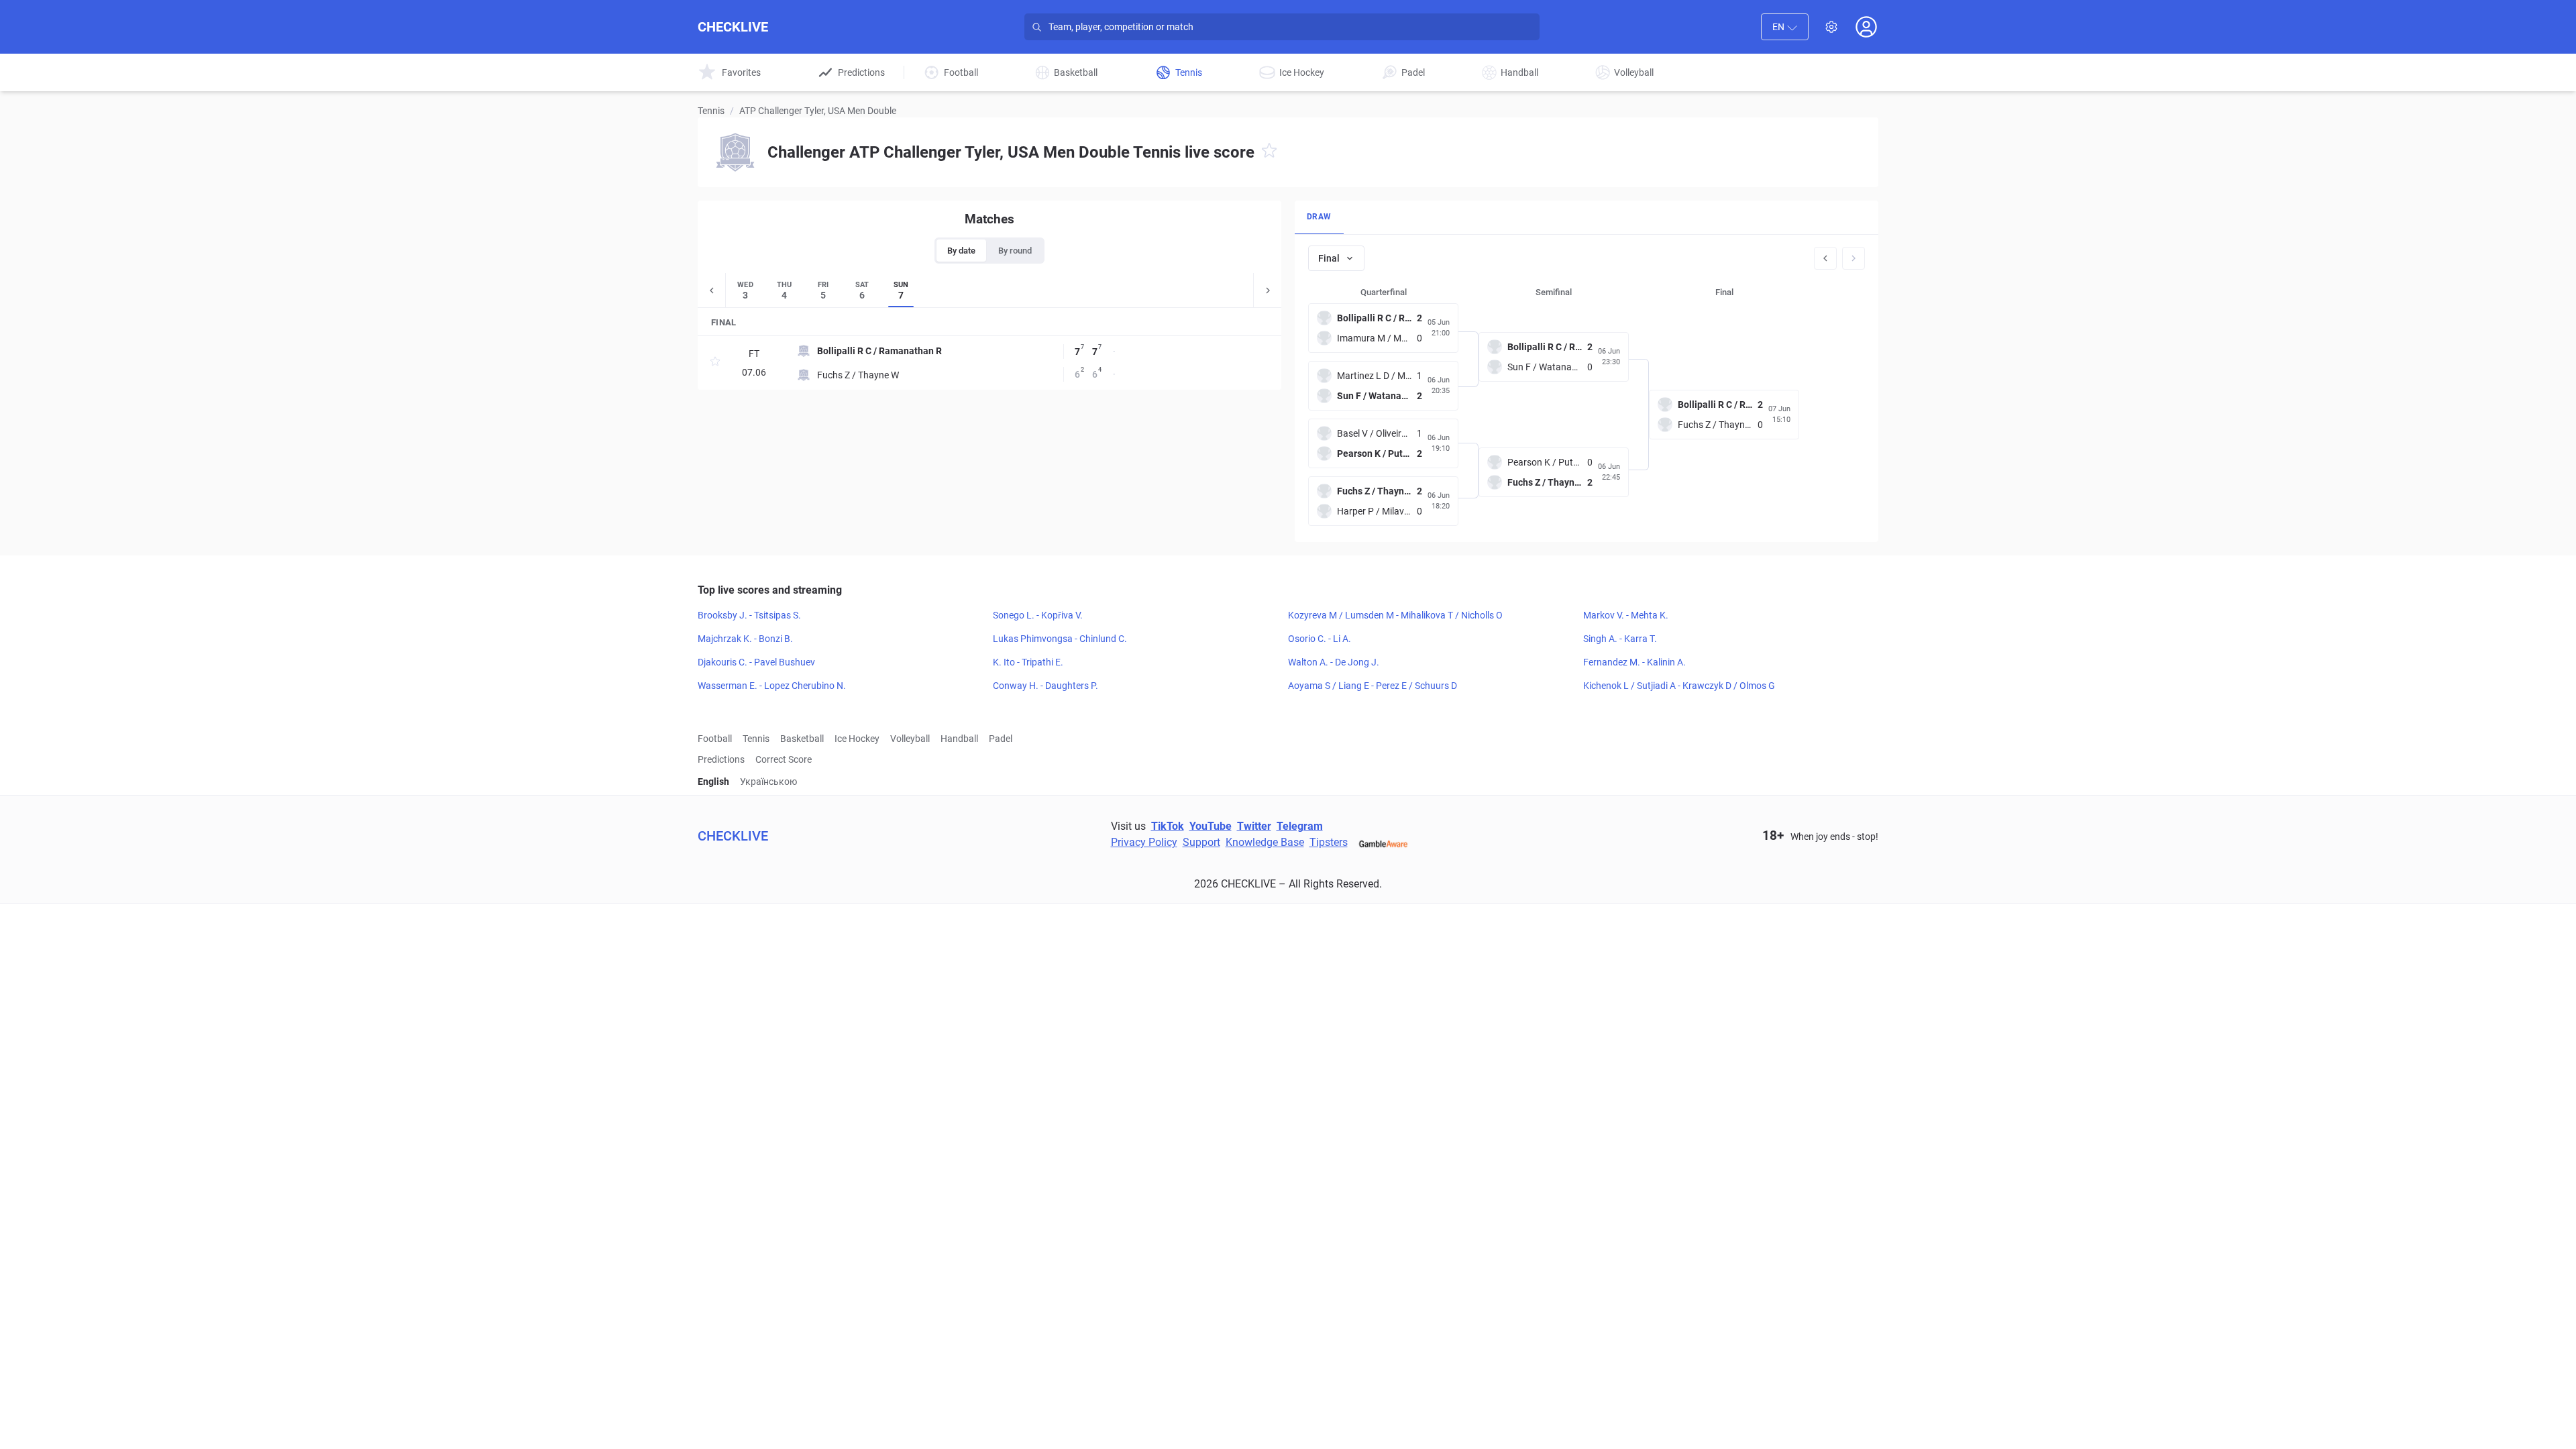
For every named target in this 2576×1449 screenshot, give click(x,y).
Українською (768, 782)
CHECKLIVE (733, 27)
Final (1329, 258)
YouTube (1211, 826)
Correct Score (784, 759)
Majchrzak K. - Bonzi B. (745, 639)
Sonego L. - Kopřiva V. (1038, 615)
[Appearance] (1831, 27)
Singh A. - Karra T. (1620, 639)
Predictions (721, 759)
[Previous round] (1825, 258)
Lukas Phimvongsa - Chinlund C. (1060, 639)
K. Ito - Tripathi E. (1028, 662)
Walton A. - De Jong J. (1334, 662)
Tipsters (1329, 842)
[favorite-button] (1269, 153)
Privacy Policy (1144, 842)
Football (715, 739)
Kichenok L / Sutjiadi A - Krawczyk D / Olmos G (1679, 686)
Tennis (711, 111)
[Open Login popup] (1866, 27)
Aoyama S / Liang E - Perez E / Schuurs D (1373, 686)
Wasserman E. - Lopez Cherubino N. (772, 686)
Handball (959, 739)
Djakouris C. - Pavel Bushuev (756, 662)
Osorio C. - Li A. (1320, 639)
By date (961, 251)
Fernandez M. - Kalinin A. (1634, 662)
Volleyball (910, 739)
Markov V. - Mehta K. (1626, 615)
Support (1201, 842)
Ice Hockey (857, 739)
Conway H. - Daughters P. (1045, 686)
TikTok (1168, 826)
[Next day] (1267, 290)
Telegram (1300, 826)
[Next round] (1854, 258)
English (713, 782)
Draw (1319, 217)
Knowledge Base (1265, 842)
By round (1015, 251)
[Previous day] (712, 290)
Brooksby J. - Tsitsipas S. (749, 615)
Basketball (802, 739)
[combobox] (1785, 27)
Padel (1001, 739)
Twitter (1254, 826)
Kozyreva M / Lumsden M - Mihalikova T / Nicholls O (1395, 615)
